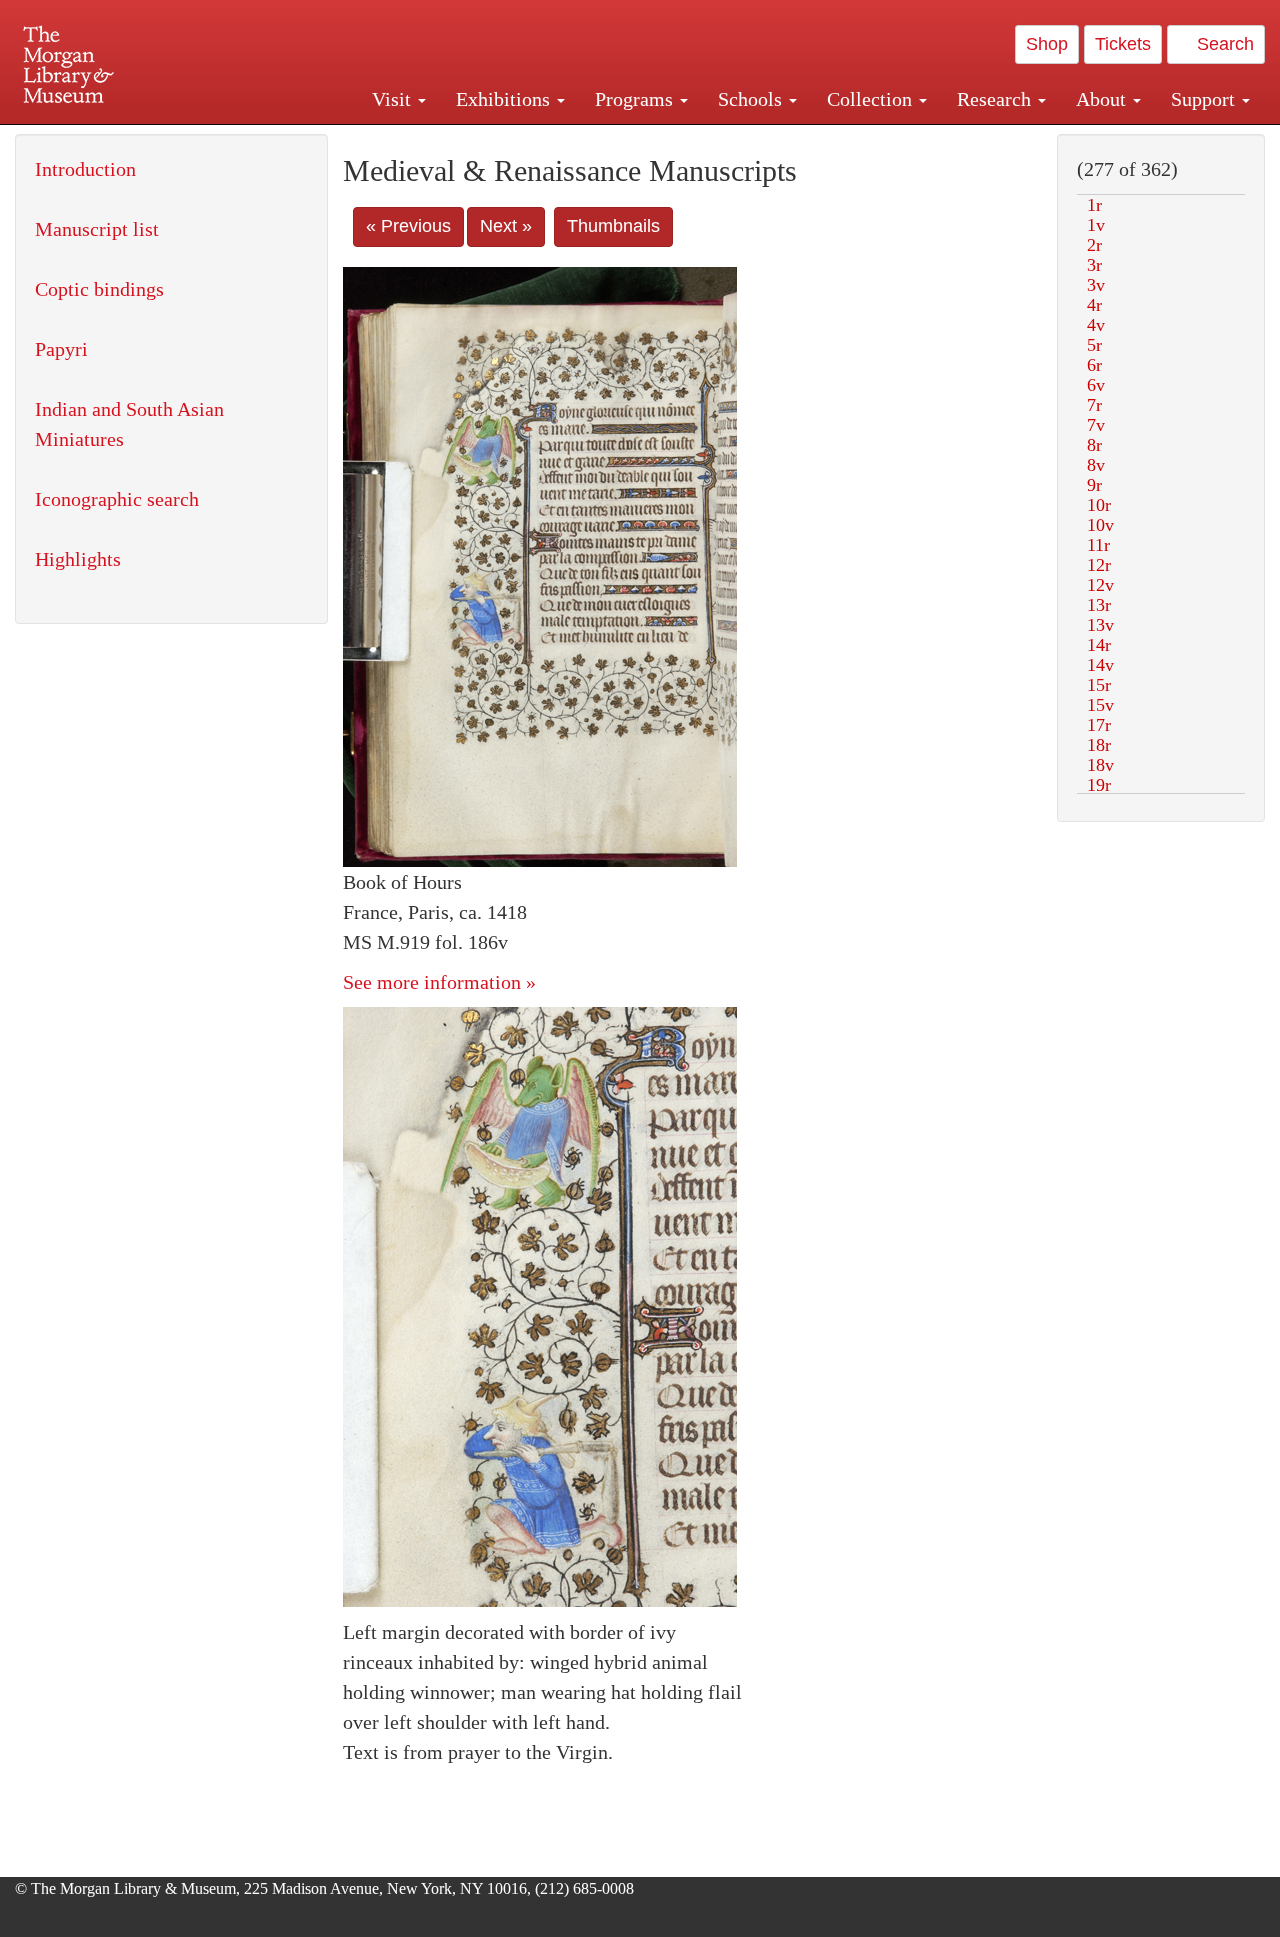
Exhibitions (505, 99)
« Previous (408, 226)
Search (1223, 44)
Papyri (61, 349)
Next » (506, 226)
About (1103, 99)
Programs (636, 99)
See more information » (439, 982)
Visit (394, 99)
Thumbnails (613, 226)
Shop (1047, 44)
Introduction (85, 169)
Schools (752, 99)
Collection (872, 99)
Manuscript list (97, 229)
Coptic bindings (99, 289)
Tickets (1123, 44)
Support (1205, 99)
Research (996, 99)
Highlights (78, 559)
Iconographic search (117, 499)
